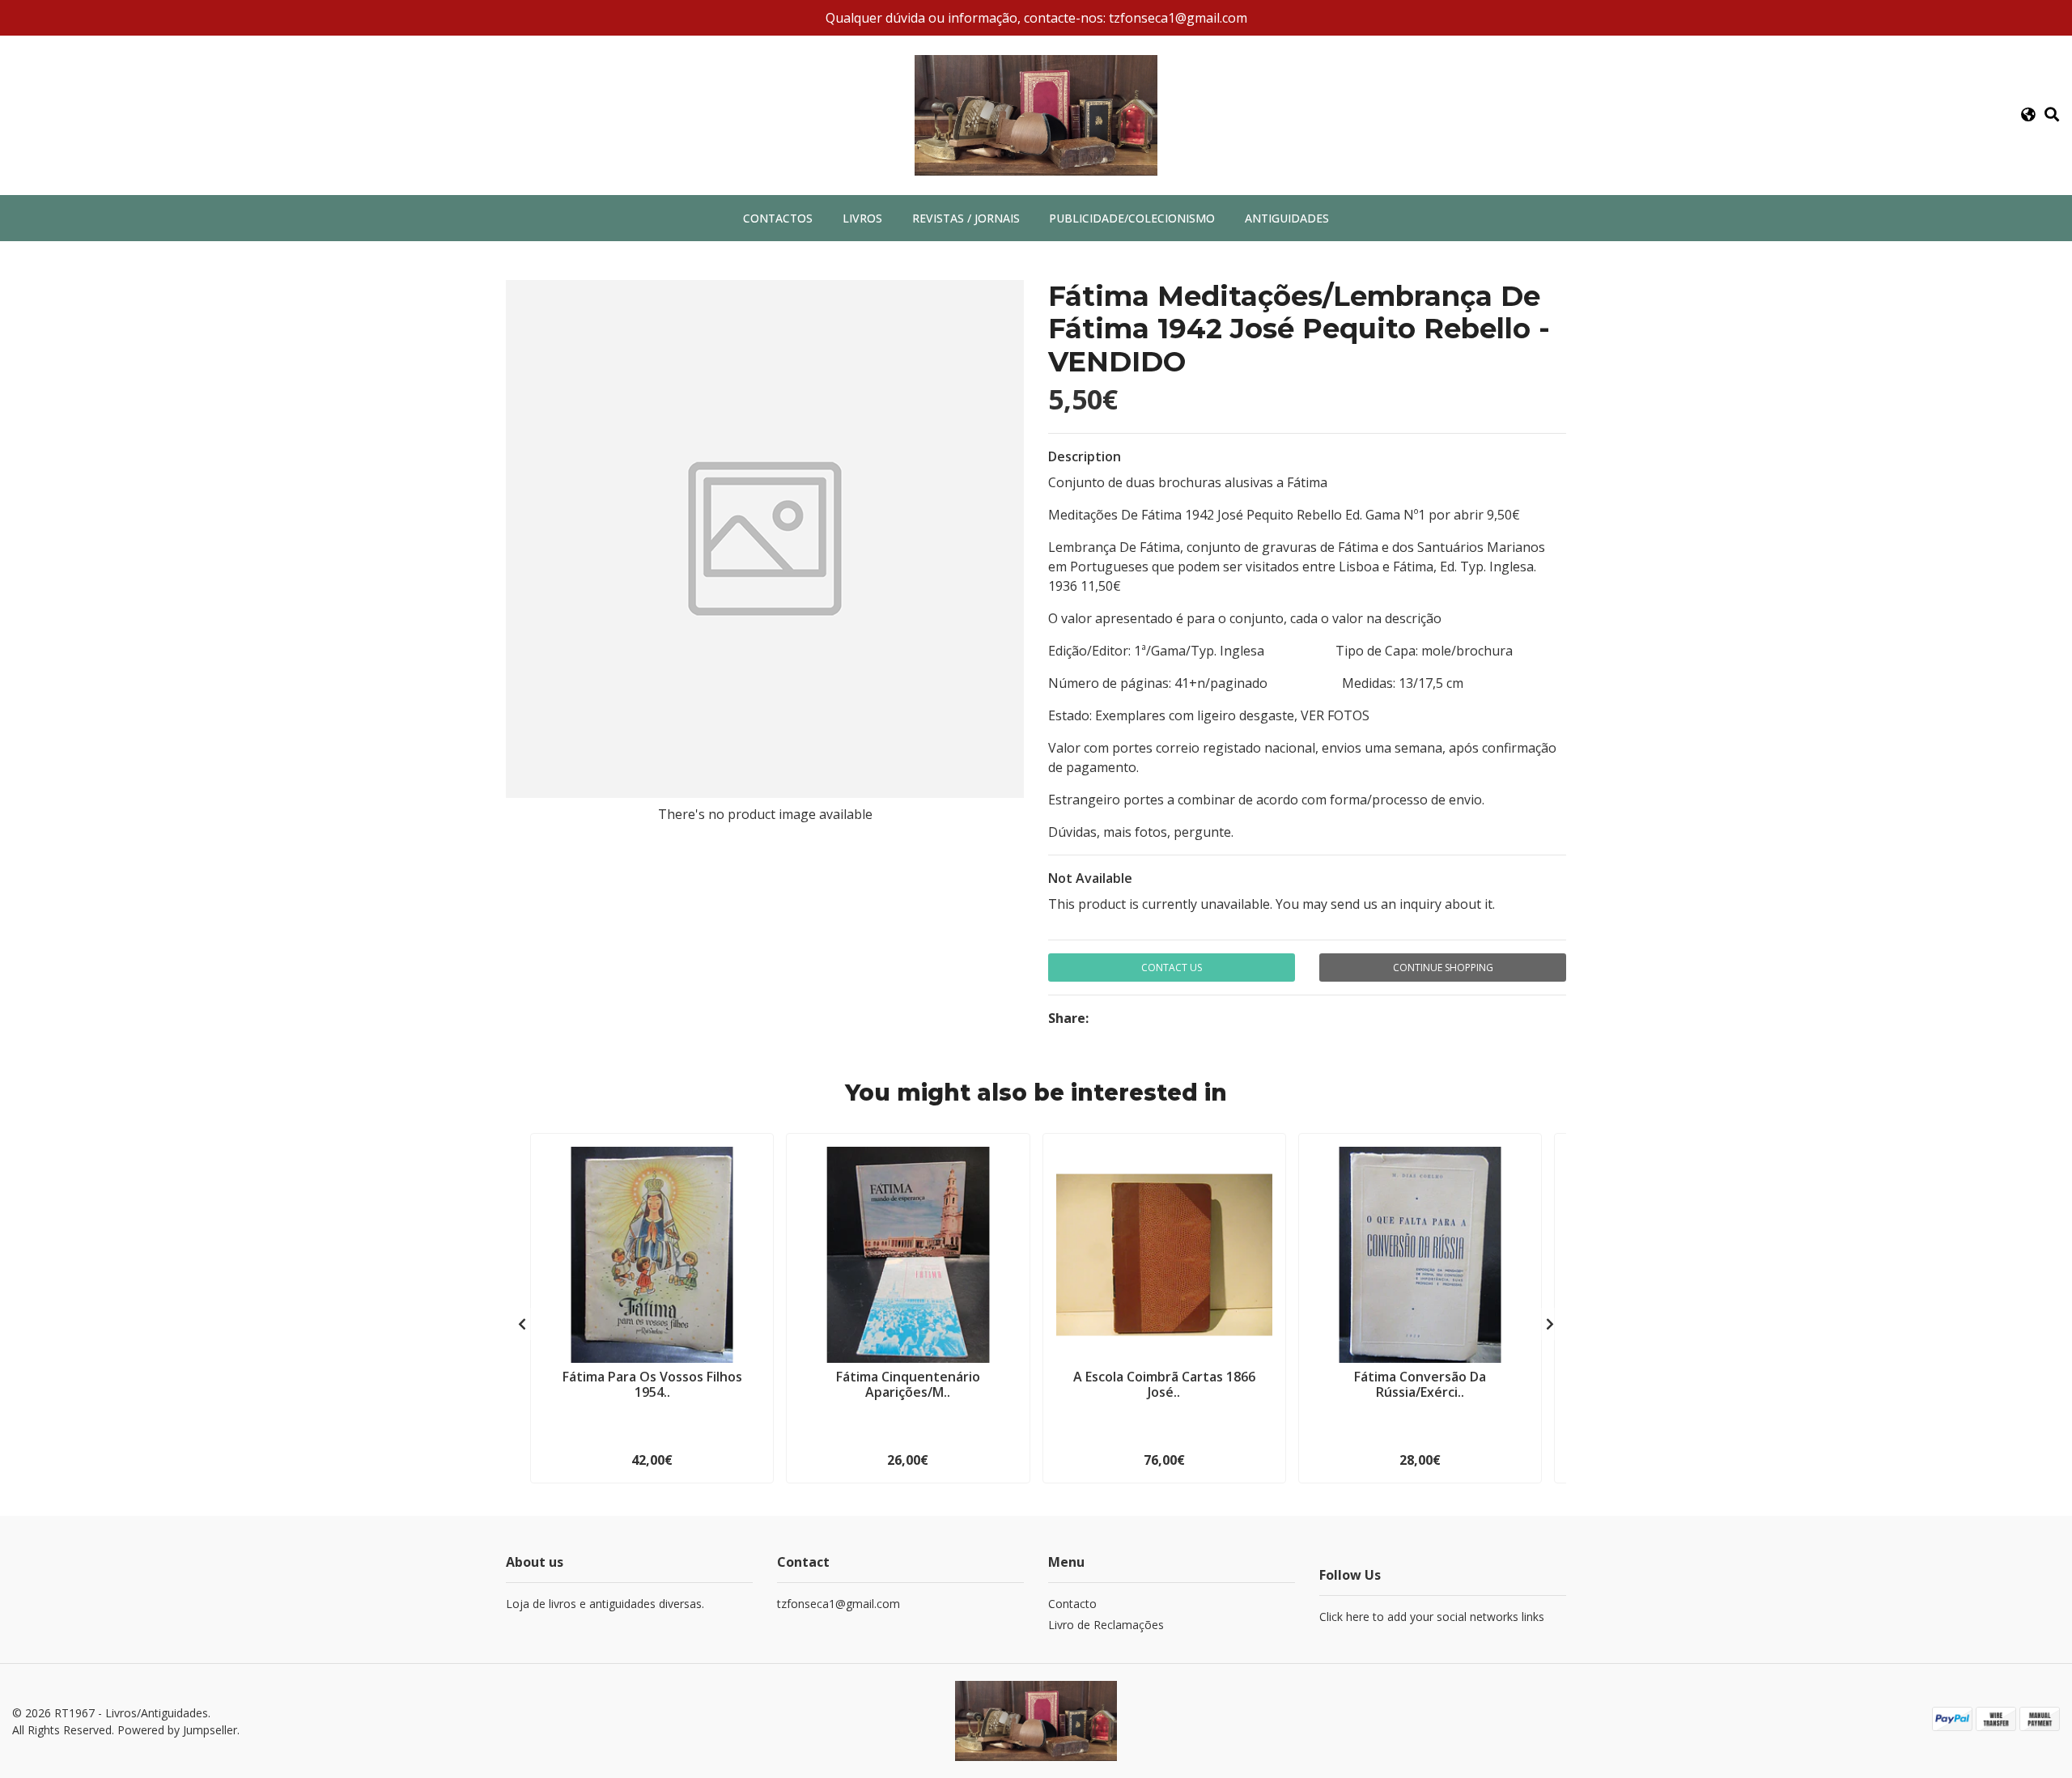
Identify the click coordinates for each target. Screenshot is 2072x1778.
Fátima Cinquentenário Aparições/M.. (908, 1384)
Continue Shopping (1443, 968)
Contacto (1072, 1604)
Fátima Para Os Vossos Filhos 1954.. (652, 1384)
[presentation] (522, 1324)
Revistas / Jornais (966, 218)
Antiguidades (1287, 218)
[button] (2028, 115)
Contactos (778, 218)
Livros (862, 218)
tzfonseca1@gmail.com (839, 1604)
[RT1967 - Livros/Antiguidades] (1036, 114)
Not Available (1090, 878)
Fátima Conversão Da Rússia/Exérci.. (1420, 1384)
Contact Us (1172, 968)
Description (1085, 456)
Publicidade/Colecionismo (1132, 218)
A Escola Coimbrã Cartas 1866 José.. (1164, 1384)
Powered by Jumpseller (177, 1730)
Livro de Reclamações (1106, 1625)
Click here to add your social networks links (1432, 1617)
